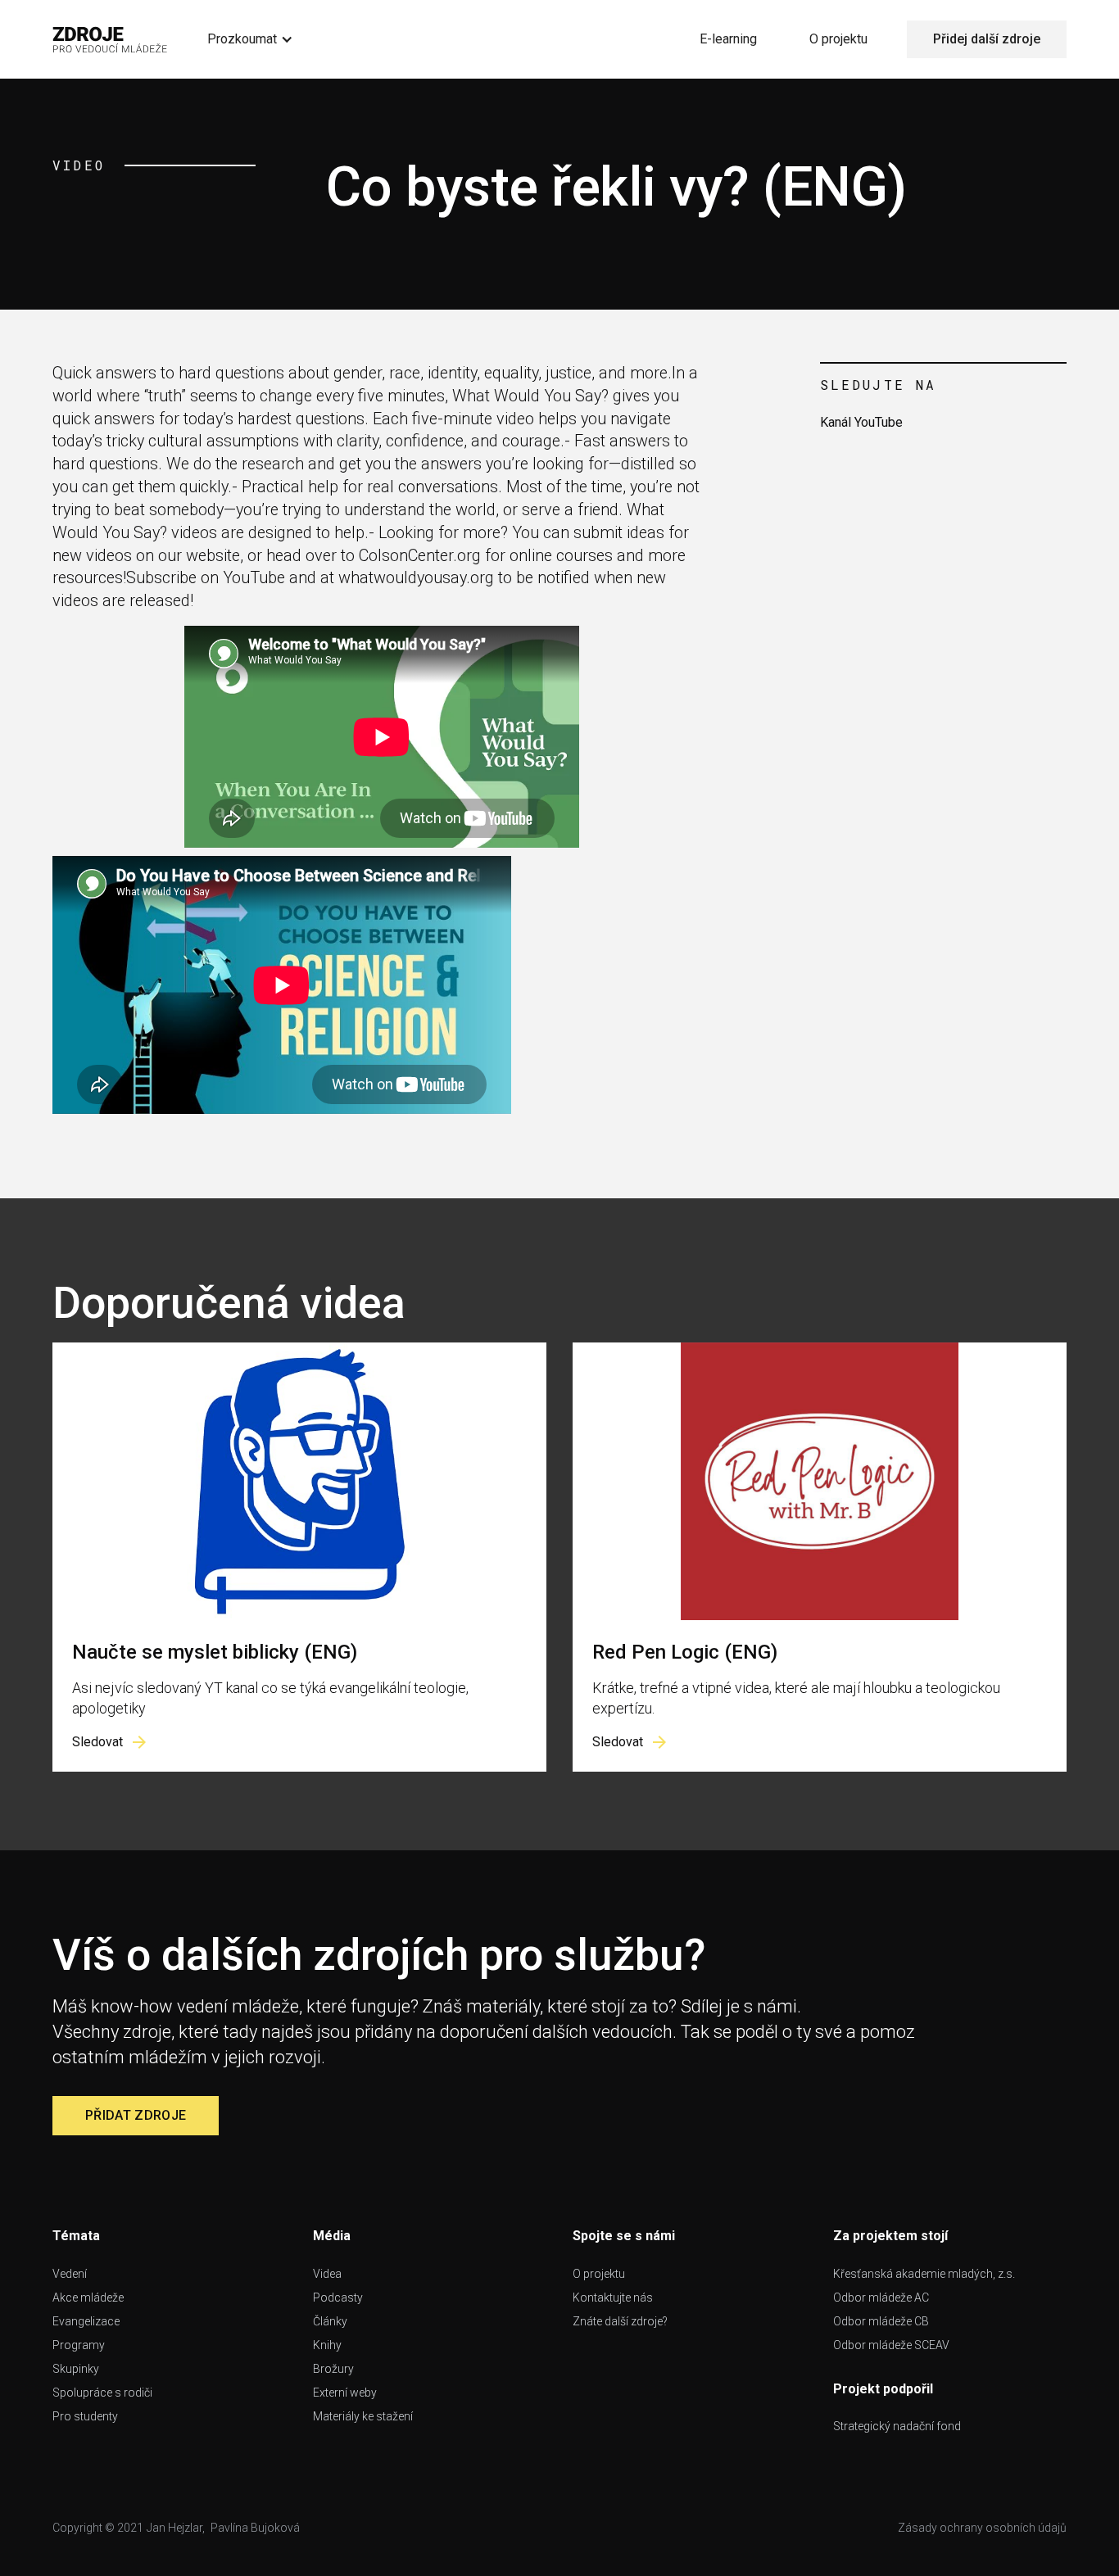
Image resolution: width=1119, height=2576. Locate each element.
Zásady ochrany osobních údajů (982, 2528)
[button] (250, 39)
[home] (110, 39)
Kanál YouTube (861, 422)
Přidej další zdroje (987, 39)
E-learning (728, 39)
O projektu (838, 39)
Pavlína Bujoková (255, 2528)
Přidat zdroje (136, 2115)
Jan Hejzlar (174, 2528)
